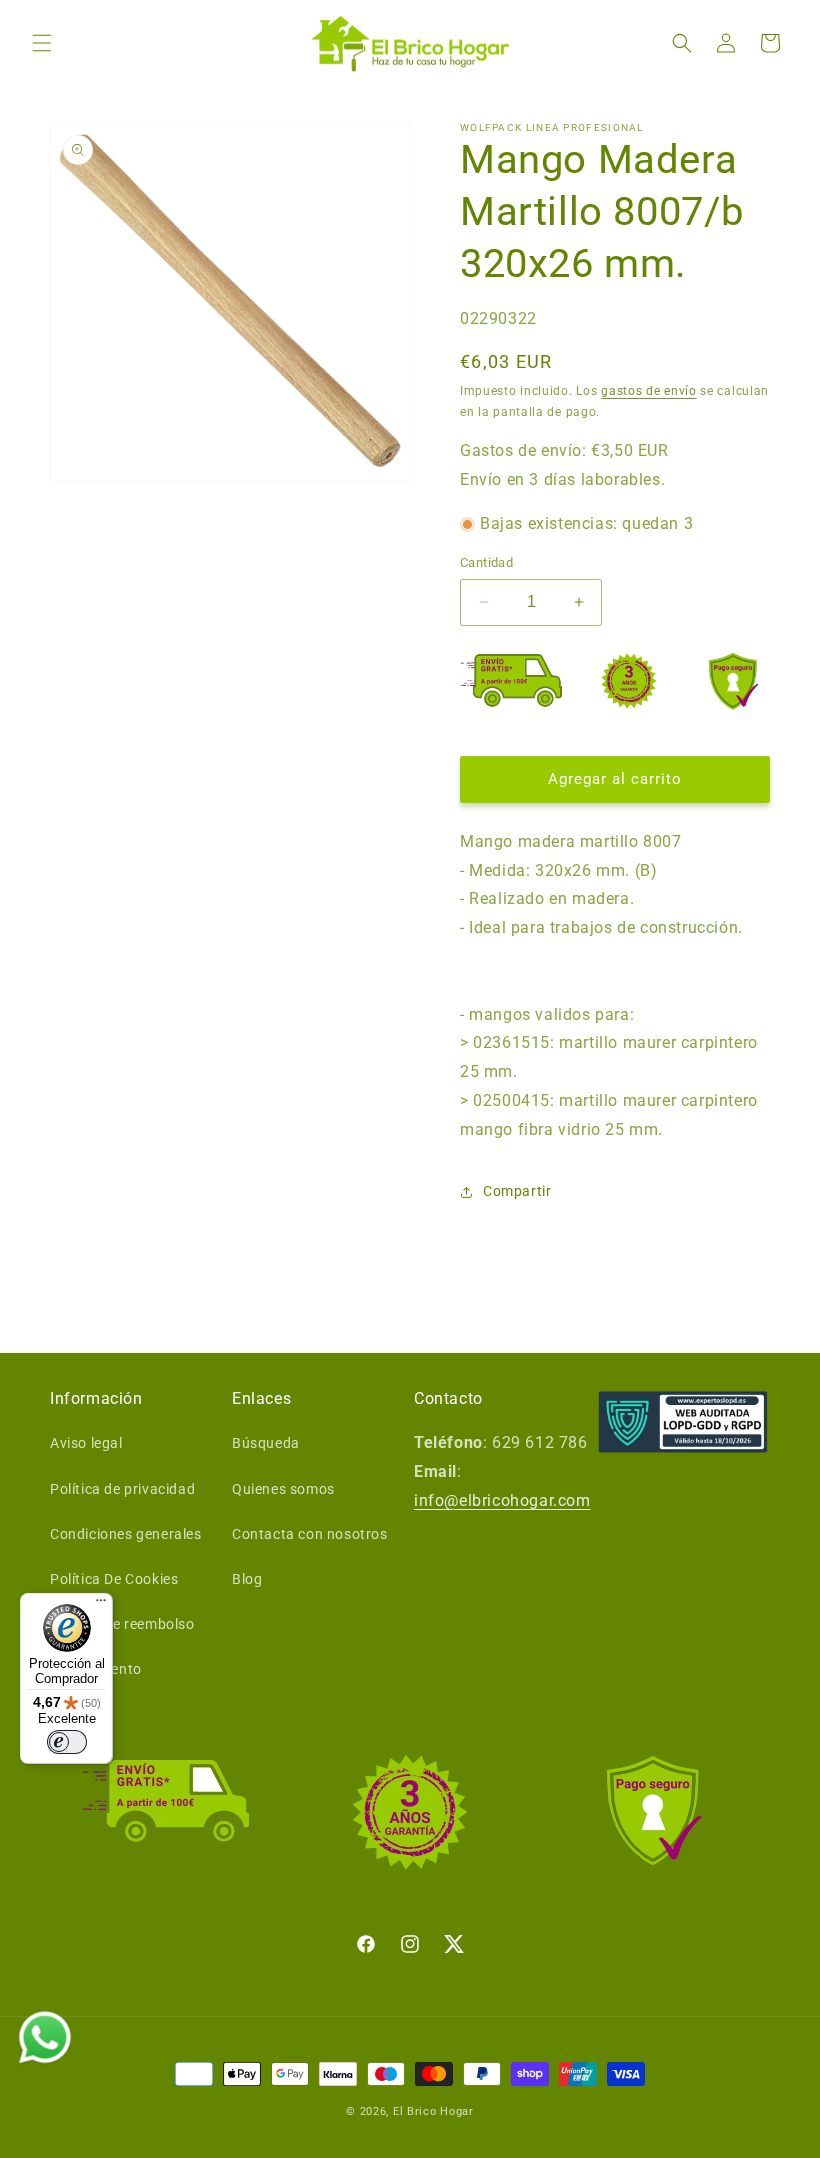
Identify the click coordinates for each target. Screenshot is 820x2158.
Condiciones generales (126, 1534)
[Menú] (101, 1605)
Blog (247, 1579)
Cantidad (486, 562)
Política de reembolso (122, 1624)
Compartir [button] (517, 1191)
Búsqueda (266, 1443)
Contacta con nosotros (310, 1534)
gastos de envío (649, 391)
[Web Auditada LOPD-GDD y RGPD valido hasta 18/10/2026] (683, 1422)
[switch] (67, 1742)
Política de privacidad (122, 1489)
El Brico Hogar (433, 2111)
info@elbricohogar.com (502, 1500)
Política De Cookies (114, 1579)
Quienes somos (283, 1489)
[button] (42, 43)
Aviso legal (86, 1443)
